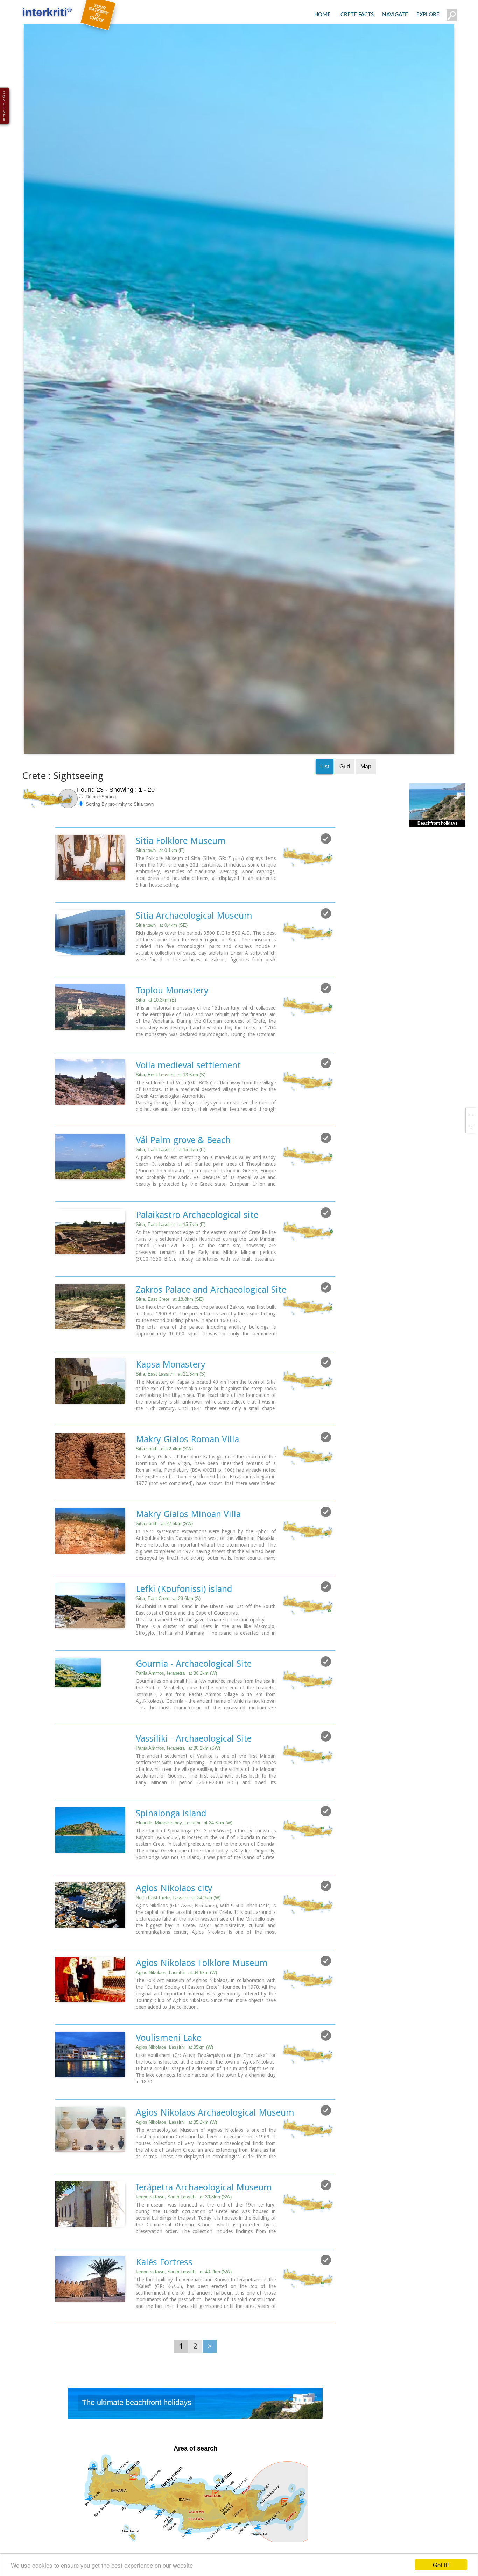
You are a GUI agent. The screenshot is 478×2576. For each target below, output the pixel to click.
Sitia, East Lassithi (171, 1118)
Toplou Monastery (172, 1034)
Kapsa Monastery (171, 1408)
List (325, 810)
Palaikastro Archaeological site (197, 1258)
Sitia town (160, 894)
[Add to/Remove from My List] (326, 882)
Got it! (441, 2565)
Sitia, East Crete (170, 1343)
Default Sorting (100, 841)
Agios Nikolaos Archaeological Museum (215, 2156)
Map (366, 810)
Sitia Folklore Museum (181, 884)
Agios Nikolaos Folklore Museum (202, 2007)
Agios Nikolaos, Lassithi (176, 2016)
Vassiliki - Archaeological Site (194, 1782)
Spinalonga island (171, 1857)
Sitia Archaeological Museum (194, 959)
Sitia (156, 1044)
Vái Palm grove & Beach (183, 1184)
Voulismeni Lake (168, 2081)
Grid (345, 810)
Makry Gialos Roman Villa (187, 1483)
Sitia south (164, 1492)
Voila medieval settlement (188, 1109)
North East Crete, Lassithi (178, 1941)
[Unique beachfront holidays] (195, 2449)
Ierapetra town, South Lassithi (184, 2241)
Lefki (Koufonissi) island (184, 1633)
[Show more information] (59, 936)
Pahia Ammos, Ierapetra (176, 1717)
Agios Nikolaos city (174, 1932)
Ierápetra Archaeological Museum (204, 2231)
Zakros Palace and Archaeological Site (211, 1333)
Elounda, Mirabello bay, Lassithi (184, 1867)
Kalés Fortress (164, 2306)
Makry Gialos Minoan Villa (188, 1558)
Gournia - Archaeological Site (194, 1707)
